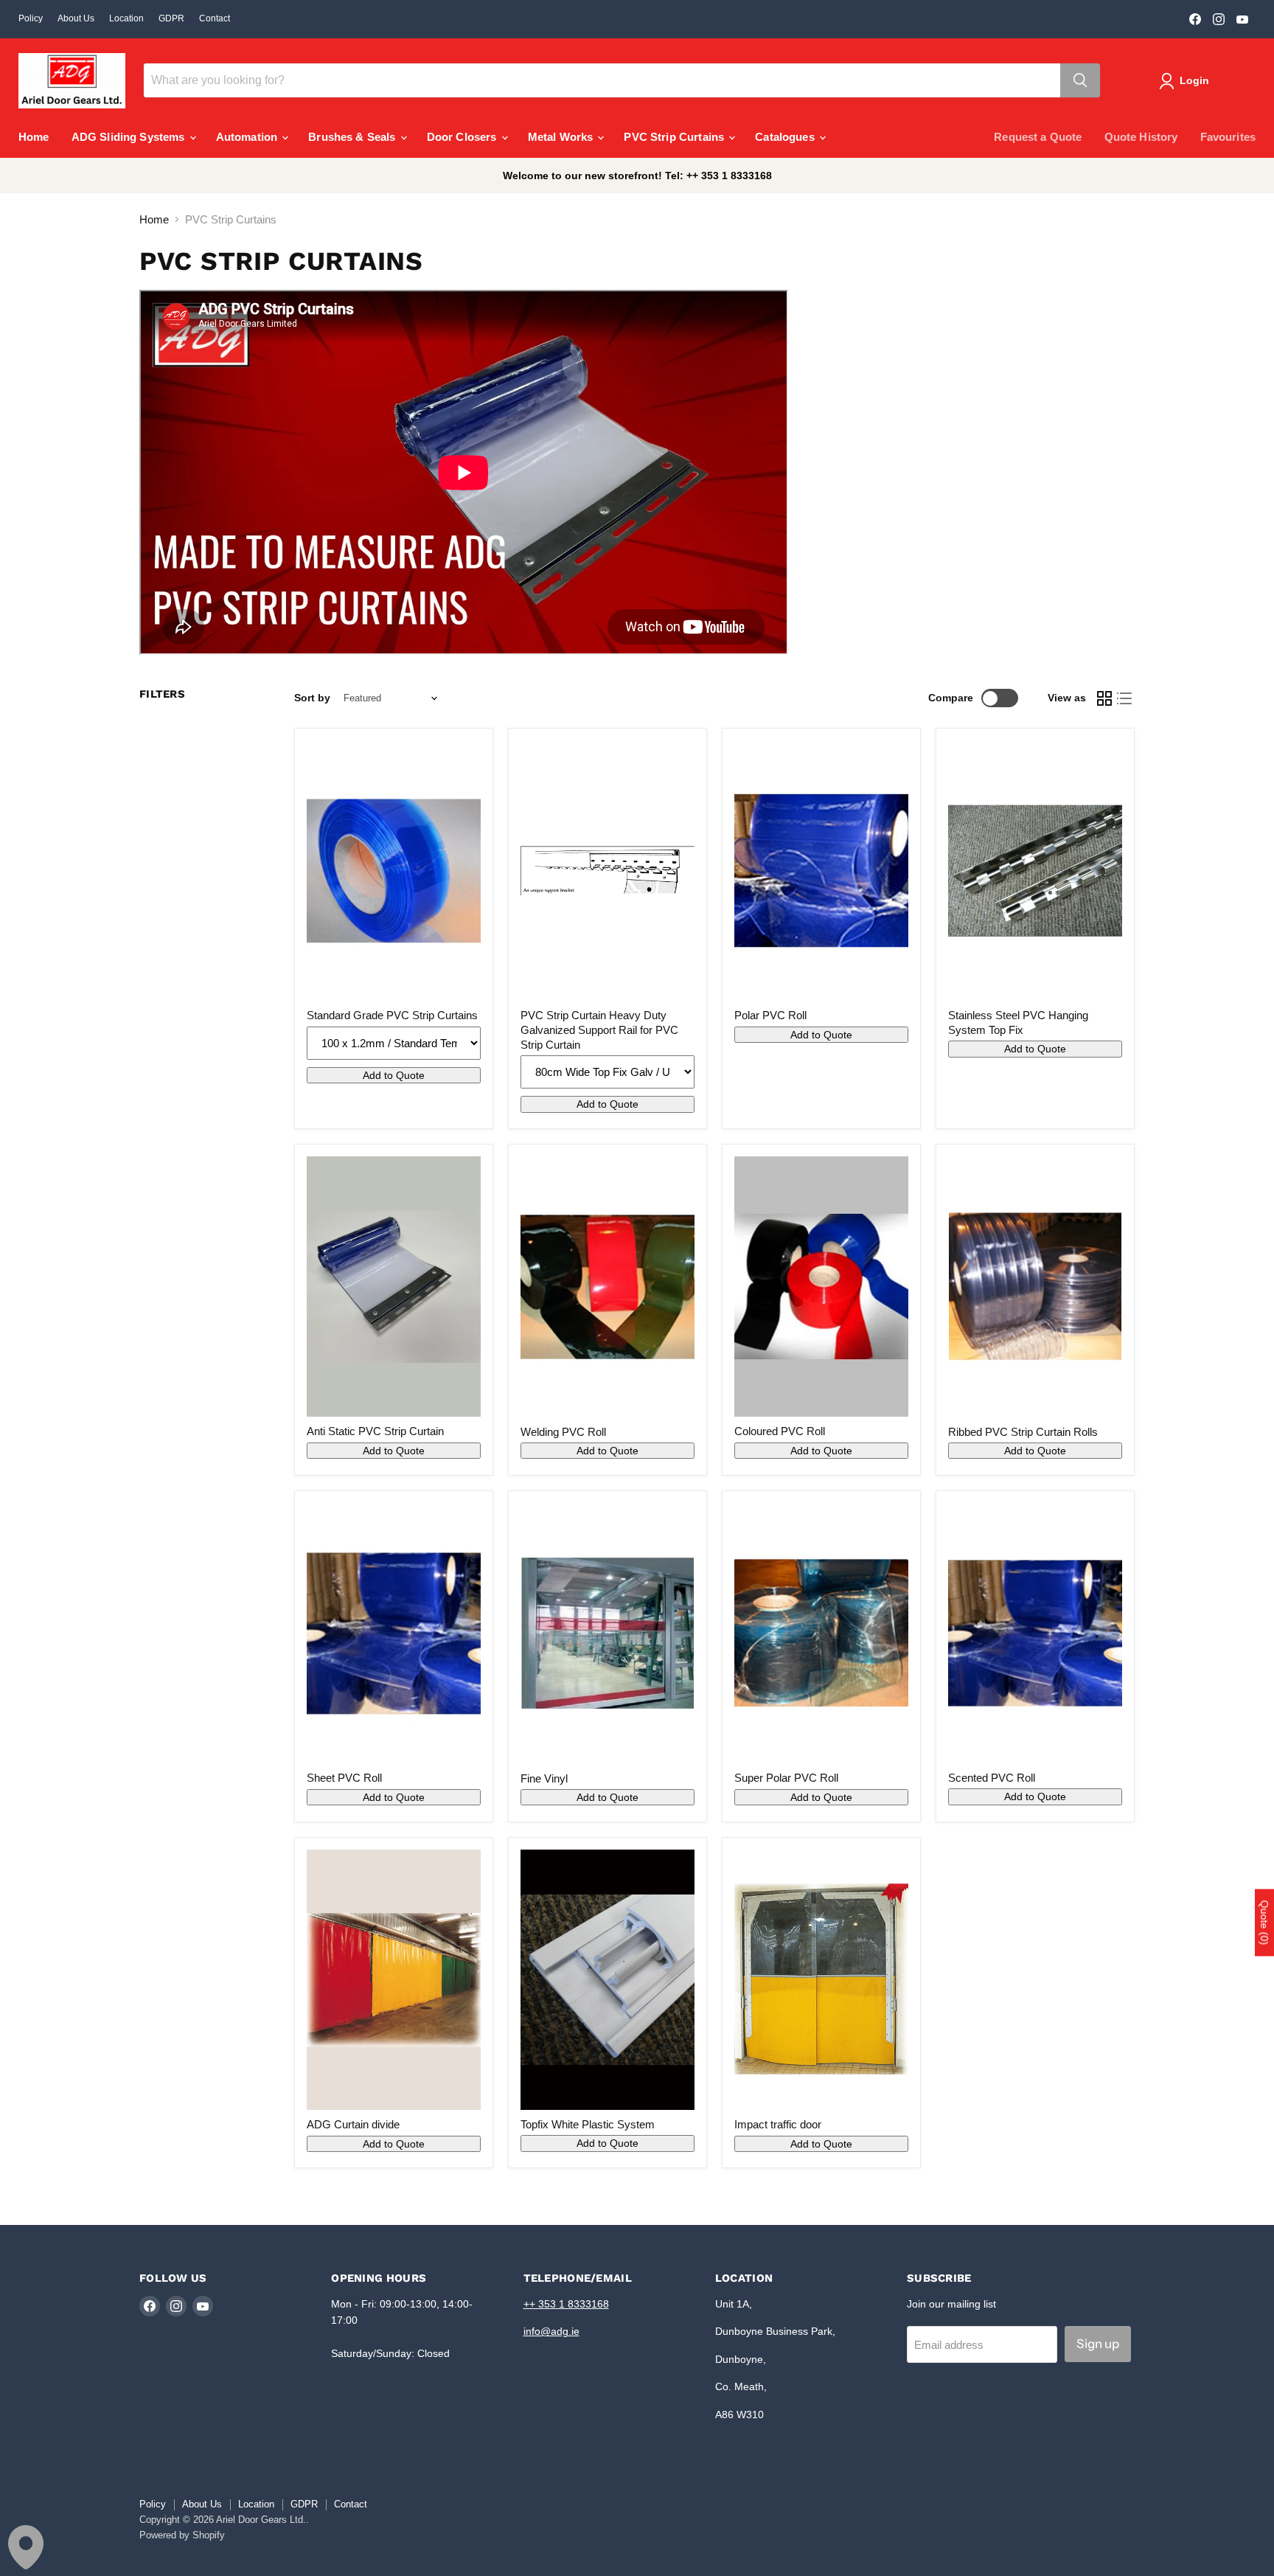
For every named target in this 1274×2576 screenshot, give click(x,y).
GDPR (171, 18)
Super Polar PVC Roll (786, 1778)
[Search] (1080, 80)
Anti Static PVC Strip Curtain (375, 1431)
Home (34, 137)
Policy (31, 18)
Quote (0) (1264, 1922)
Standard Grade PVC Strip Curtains (392, 1015)
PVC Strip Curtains (675, 137)
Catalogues (786, 137)
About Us (76, 18)
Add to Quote (394, 1075)
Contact (215, 18)
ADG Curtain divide (353, 2124)
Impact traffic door (778, 2124)
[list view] (1125, 698)
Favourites (1228, 137)
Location (126, 18)
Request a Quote (1038, 137)
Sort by (312, 698)
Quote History (1141, 137)
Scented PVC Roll (992, 1778)
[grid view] (1104, 698)
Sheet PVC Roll (344, 1778)
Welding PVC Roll (563, 1432)
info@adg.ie (551, 2331)
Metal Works (562, 137)
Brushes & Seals (353, 137)
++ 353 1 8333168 (566, 2304)
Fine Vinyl (544, 1778)
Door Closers (463, 137)
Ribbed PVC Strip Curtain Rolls (1023, 1432)
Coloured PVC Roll (780, 1431)
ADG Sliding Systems (130, 137)
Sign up (1098, 2344)
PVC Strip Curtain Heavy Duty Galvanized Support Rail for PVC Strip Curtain (599, 1030)
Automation (248, 137)
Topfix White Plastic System (588, 2124)
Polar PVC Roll (770, 1015)
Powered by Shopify (182, 2535)
